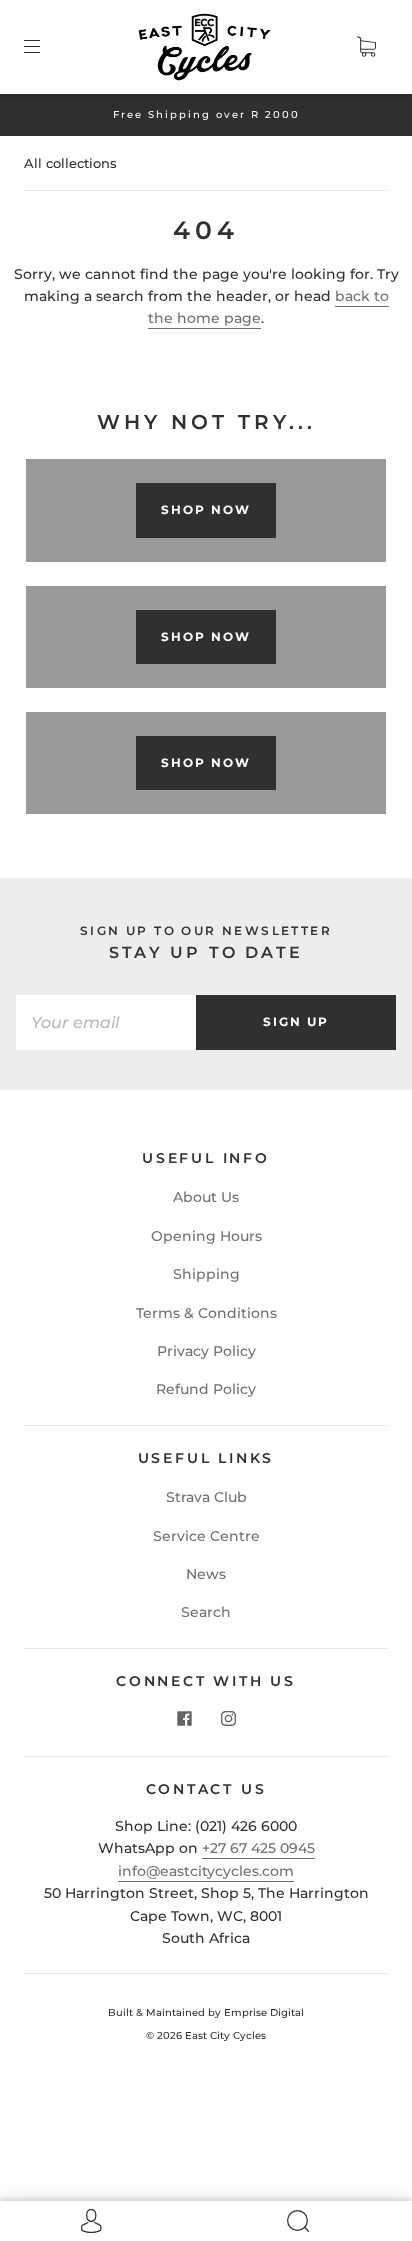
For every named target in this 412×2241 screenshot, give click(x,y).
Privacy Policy (206, 1351)
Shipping (206, 1274)
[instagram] (228, 1718)
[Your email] (106, 1022)
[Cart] (366, 47)
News (206, 1574)
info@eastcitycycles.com (206, 1871)
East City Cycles (225, 2035)
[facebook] (184, 1718)
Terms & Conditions (206, 1313)
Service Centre (206, 1536)
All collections (70, 163)
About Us (206, 1197)
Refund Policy (206, 1389)
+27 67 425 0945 (258, 1848)
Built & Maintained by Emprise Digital (206, 2012)
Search (206, 1612)
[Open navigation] (46, 47)
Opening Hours (206, 1236)
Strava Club (206, 1497)
